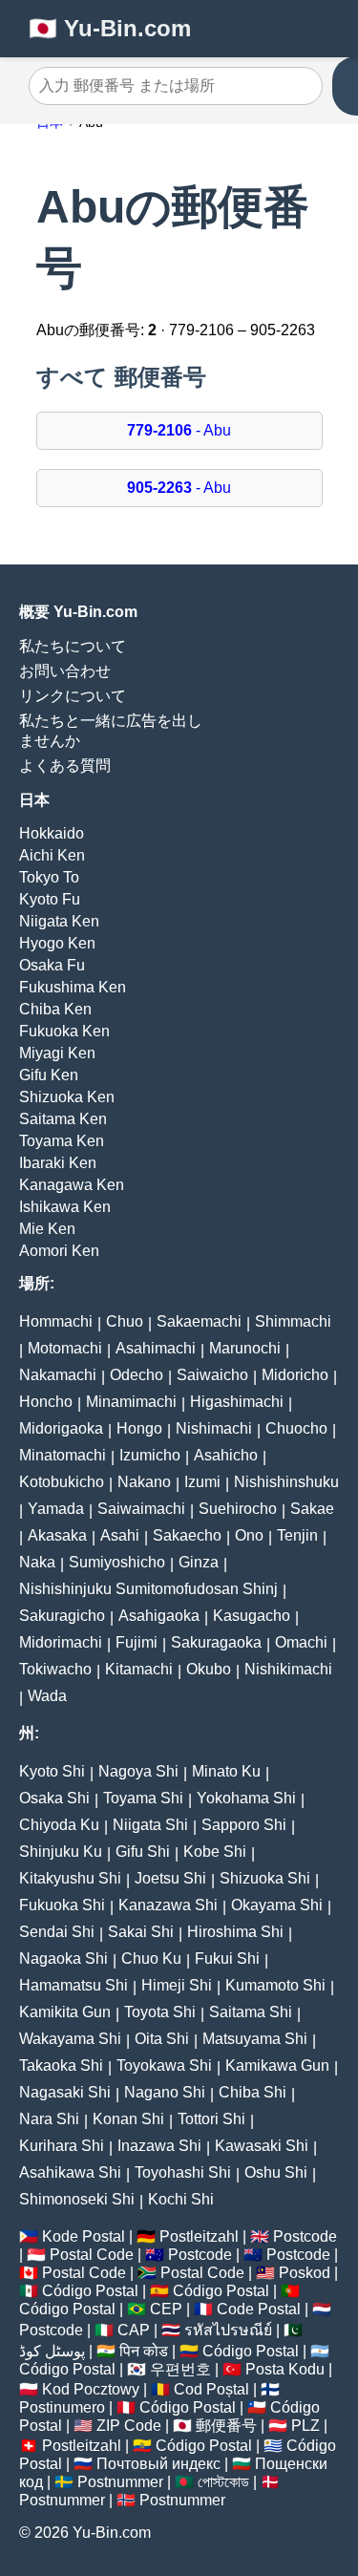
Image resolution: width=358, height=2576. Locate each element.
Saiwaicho (212, 1375)
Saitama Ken (63, 1119)
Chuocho (296, 1428)
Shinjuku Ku (61, 1852)
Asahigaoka (159, 1616)
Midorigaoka (61, 1428)
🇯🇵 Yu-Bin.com (110, 28)
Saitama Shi (251, 2012)
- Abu (179, 430)
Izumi (202, 1482)
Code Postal (259, 2309)
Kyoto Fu (50, 899)
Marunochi (245, 1348)
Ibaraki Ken (58, 1163)
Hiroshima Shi (235, 1932)
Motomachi (65, 1348)
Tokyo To (49, 877)
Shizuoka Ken (67, 1097)
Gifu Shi (143, 1852)
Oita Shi (162, 2039)
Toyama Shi (143, 1798)
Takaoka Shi (61, 2065)
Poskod (305, 2273)
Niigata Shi (150, 1825)
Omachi (301, 1642)
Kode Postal (84, 2236)
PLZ (305, 2426)
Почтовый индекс (158, 2464)
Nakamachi (58, 1375)
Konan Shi (128, 2119)
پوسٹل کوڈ (52, 2351)
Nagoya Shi (138, 1771)
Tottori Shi (211, 2119)
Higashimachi (237, 1402)
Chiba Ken (55, 1009)
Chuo (125, 1321)
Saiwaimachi (141, 1509)
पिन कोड (144, 2351)
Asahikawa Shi (70, 2172)
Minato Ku (226, 1771)
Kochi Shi (181, 2199)
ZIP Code (129, 2426)
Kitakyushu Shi (70, 1878)
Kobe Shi (215, 1852)
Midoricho (295, 1375)
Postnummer (120, 2482)
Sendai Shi (57, 1932)
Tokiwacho (55, 1669)
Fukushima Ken (73, 987)
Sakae (312, 1509)
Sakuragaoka (216, 1642)
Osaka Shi (54, 1798)
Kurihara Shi (62, 2146)
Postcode (305, 2236)
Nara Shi (49, 2119)
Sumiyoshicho (117, 1562)
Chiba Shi (253, 2092)
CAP (134, 2330)
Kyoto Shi (52, 1771)
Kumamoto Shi (275, 1985)
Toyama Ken (62, 1141)
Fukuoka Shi (62, 1905)
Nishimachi (214, 1428)
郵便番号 (226, 2426)
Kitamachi (139, 1669)
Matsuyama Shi (255, 2039)
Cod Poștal (211, 2389)
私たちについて (73, 646)
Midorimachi (61, 1642)
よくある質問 (65, 766)
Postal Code (92, 2255)
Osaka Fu (52, 965)
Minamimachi (131, 1402)
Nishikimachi (288, 1669)
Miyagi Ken (57, 1053)
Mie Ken (47, 1229)
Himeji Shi (177, 1985)
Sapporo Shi (244, 1825)
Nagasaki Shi (65, 2092)
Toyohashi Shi (183, 2172)
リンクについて (73, 696)
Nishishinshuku (286, 1482)
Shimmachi (293, 1321)
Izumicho (150, 1455)
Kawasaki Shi (262, 2146)
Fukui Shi (227, 1959)
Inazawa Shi (159, 2146)
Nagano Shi (165, 2092)
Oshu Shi (276, 2172)
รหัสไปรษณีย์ (228, 2330)
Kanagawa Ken (72, 1185)
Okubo (209, 1669)
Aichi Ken (52, 855)
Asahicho (226, 1455)
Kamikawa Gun (277, 2065)
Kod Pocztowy (91, 2389)
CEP (166, 2309)
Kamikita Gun (65, 2012)
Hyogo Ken (57, 943)
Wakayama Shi (70, 2039)
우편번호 (180, 2369)
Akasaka (57, 1535)
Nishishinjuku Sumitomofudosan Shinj (148, 1589)
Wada (47, 1696)
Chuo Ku (151, 1959)
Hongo (139, 1428)
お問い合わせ (65, 671)
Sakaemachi (199, 1321)
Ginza (199, 1562)
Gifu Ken (49, 1075)
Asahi (120, 1535)
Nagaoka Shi (63, 1959)
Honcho (46, 1402)
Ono (249, 1535)
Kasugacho (252, 1616)
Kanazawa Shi (168, 1905)
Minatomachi (63, 1455)
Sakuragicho (62, 1616)
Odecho (137, 1375)
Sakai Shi (141, 1932)
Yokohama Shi (246, 1798)
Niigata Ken (59, 921)
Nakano (144, 1482)
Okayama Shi (277, 1905)
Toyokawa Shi (164, 2065)
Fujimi (137, 1642)
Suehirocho (238, 1509)
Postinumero (62, 2407)
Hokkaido (52, 833)
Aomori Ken (59, 1251)
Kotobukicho (62, 1482)
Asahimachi (156, 1348)
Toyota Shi (160, 2012)
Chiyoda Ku (59, 1825)
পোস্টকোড (223, 2482)
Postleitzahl (199, 2236)
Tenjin (297, 1535)
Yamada (56, 1509)
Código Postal (90, 2291)
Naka (37, 1562)
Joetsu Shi (170, 1878)
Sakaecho (187, 1535)
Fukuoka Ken (64, 1031)
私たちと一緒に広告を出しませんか (111, 731)
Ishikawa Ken (65, 1207)
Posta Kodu (285, 2369)
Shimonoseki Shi (77, 2199)
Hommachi (56, 1321)
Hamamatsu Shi (74, 1985)
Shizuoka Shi (265, 1878)
